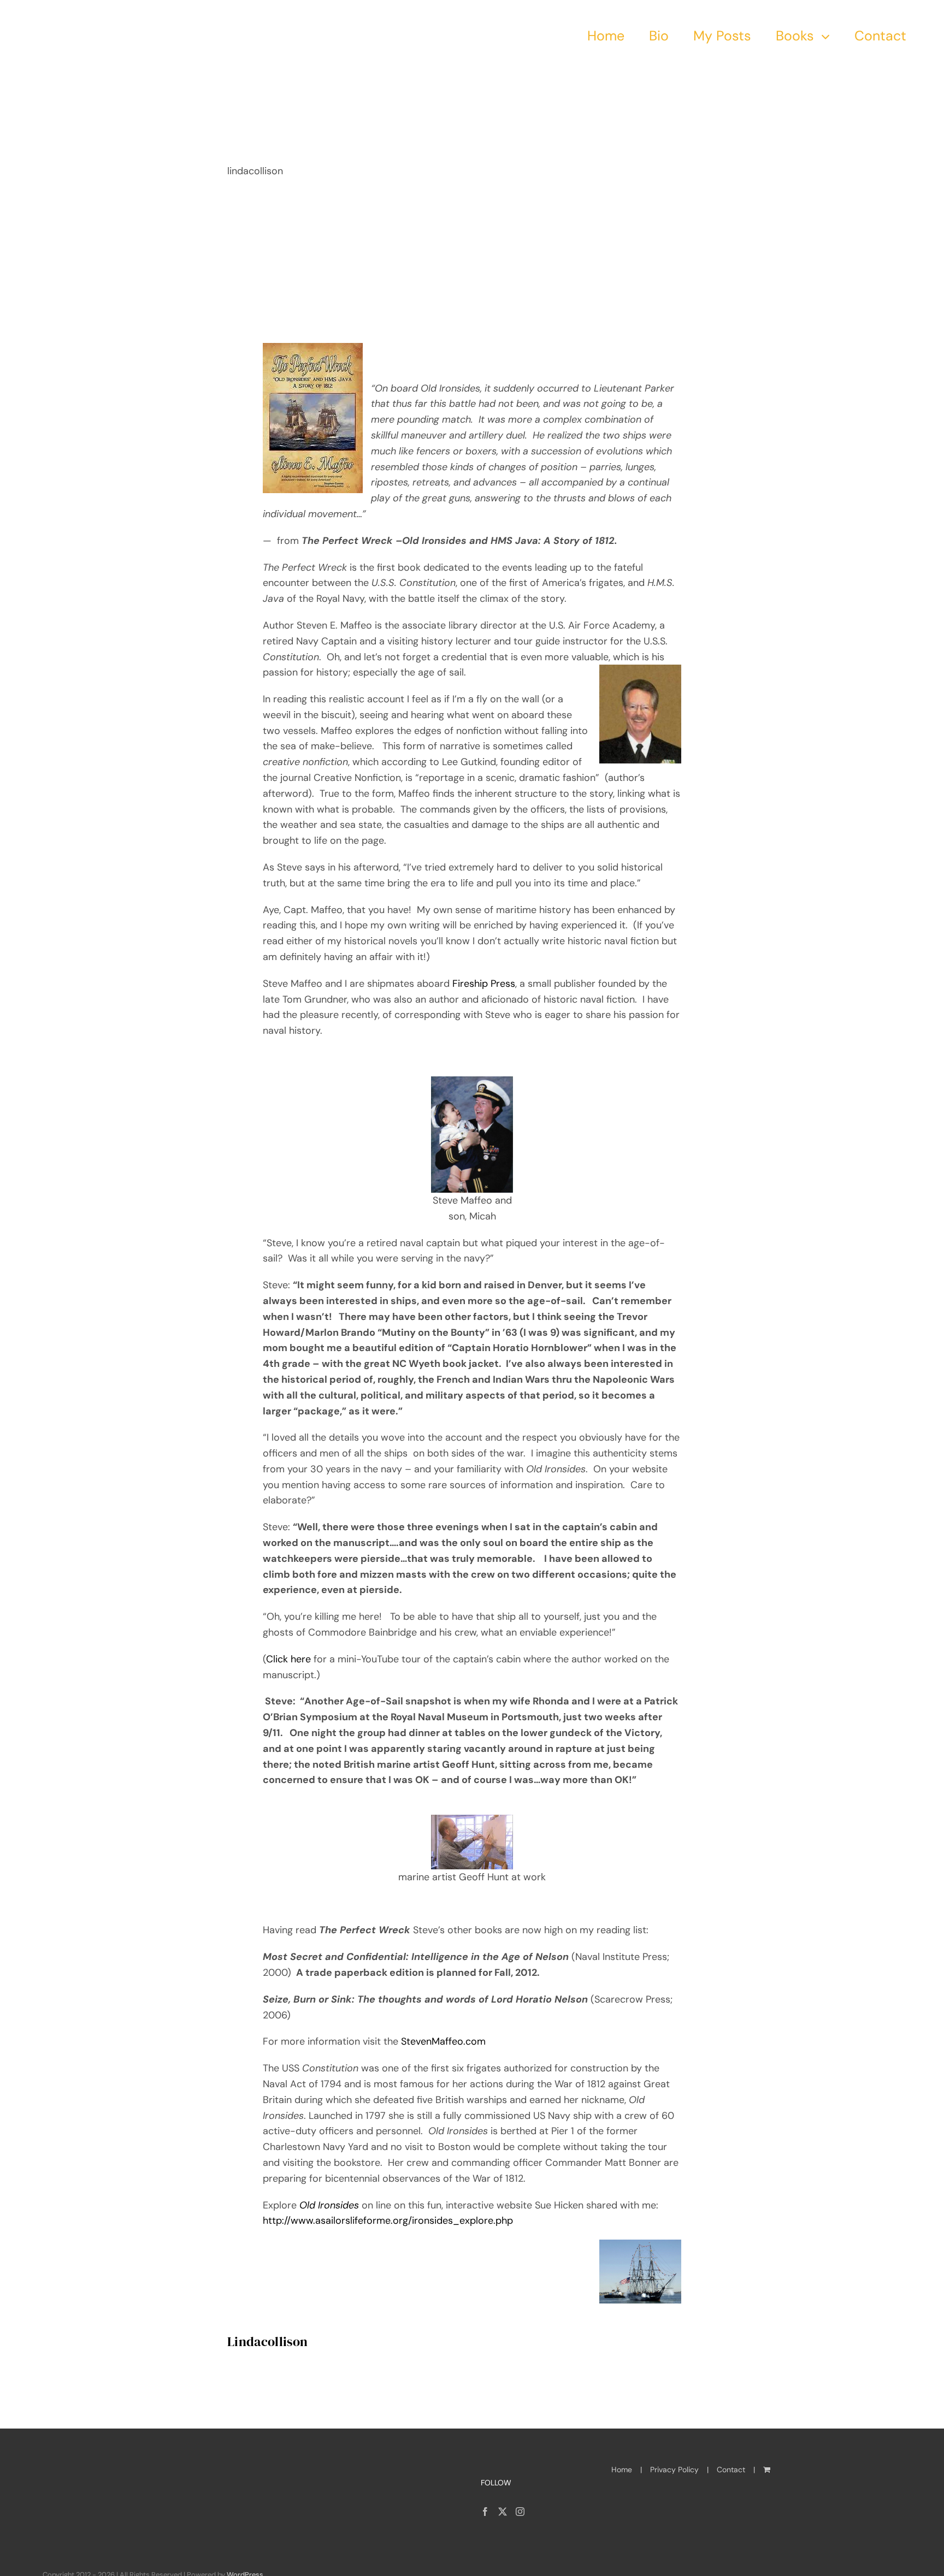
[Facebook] (485, 2512)
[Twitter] (503, 2512)
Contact (731, 2470)
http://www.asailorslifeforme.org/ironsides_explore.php (388, 2220)
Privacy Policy (674, 2470)
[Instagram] (520, 2512)
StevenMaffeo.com (443, 2041)
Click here (290, 1659)
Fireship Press (484, 984)
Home (622, 2470)
